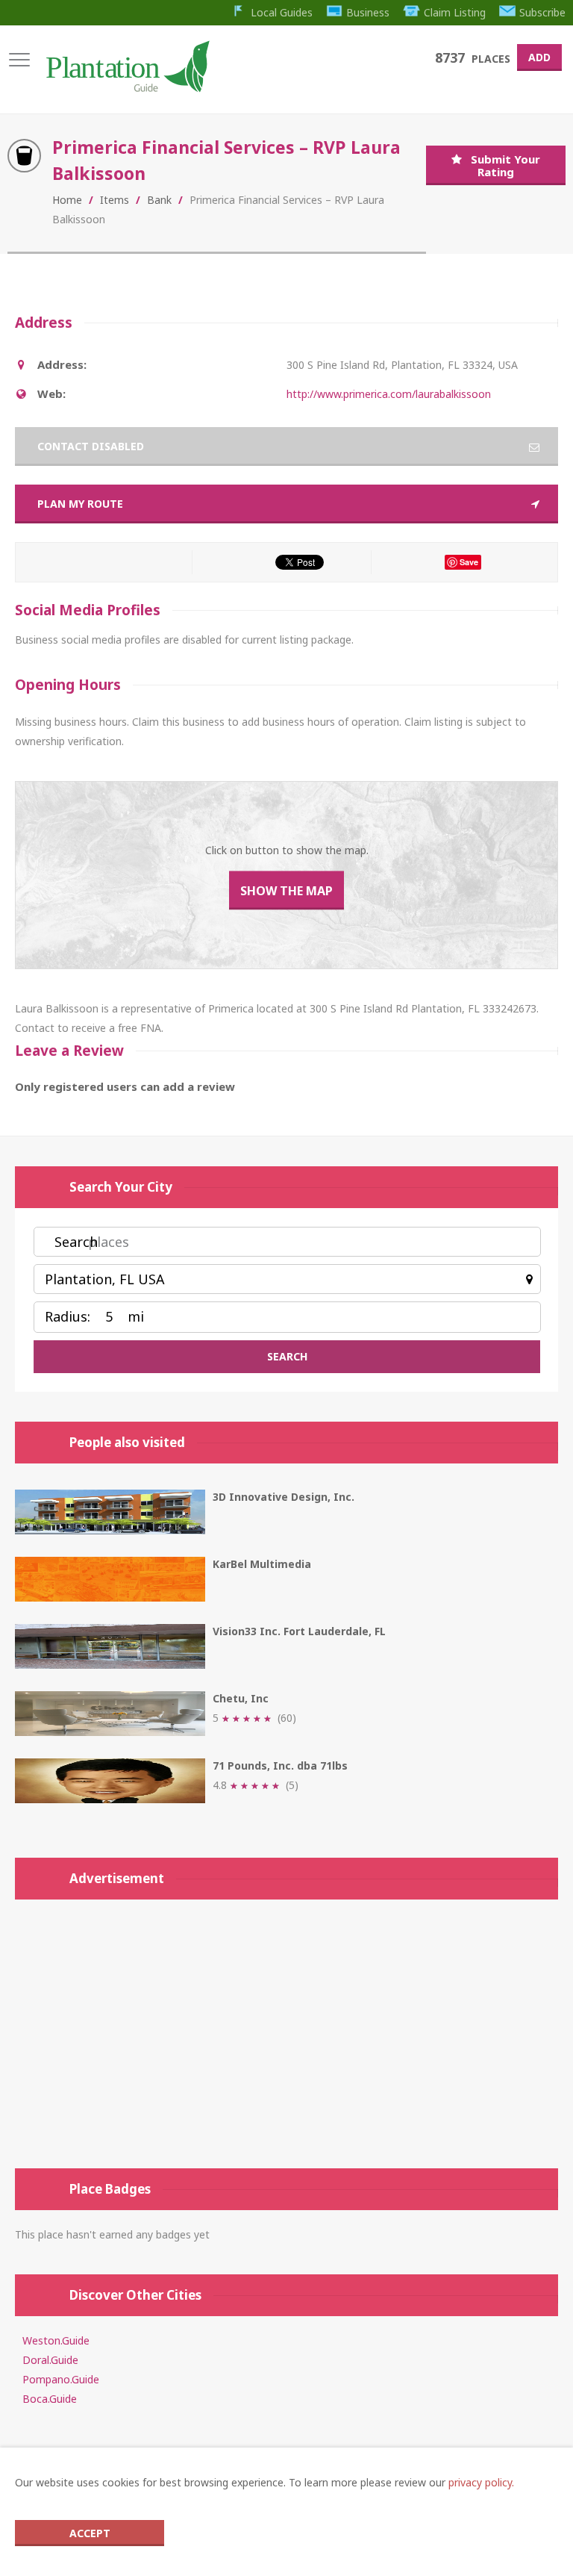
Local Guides (282, 12)
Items (115, 200)
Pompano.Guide (61, 2379)
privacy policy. (481, 2482)
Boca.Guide (50, 2399)
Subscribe (542, 12)
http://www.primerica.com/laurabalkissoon (389, 394)
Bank (159, 200)
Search (76, 1242)
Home (67, 200)
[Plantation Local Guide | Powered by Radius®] (126, 87)
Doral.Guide (50, 2360)
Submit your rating (505, 165)
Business (368, 12)
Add (539, 57)
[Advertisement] (286, 2034)
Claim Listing (455, 12)
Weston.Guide (56, 2340)
